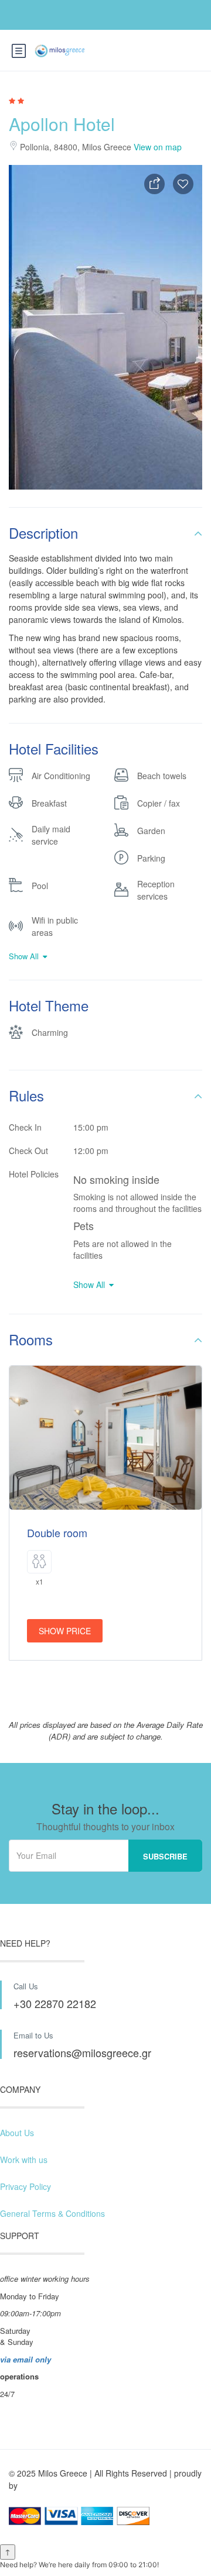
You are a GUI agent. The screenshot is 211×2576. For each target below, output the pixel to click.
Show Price (65, 1631)
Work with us (24, 2160)
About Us (17, 2133)
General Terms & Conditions (52, 2213)
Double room (57, 1532)
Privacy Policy (25, 2186)
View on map (158, 147)
